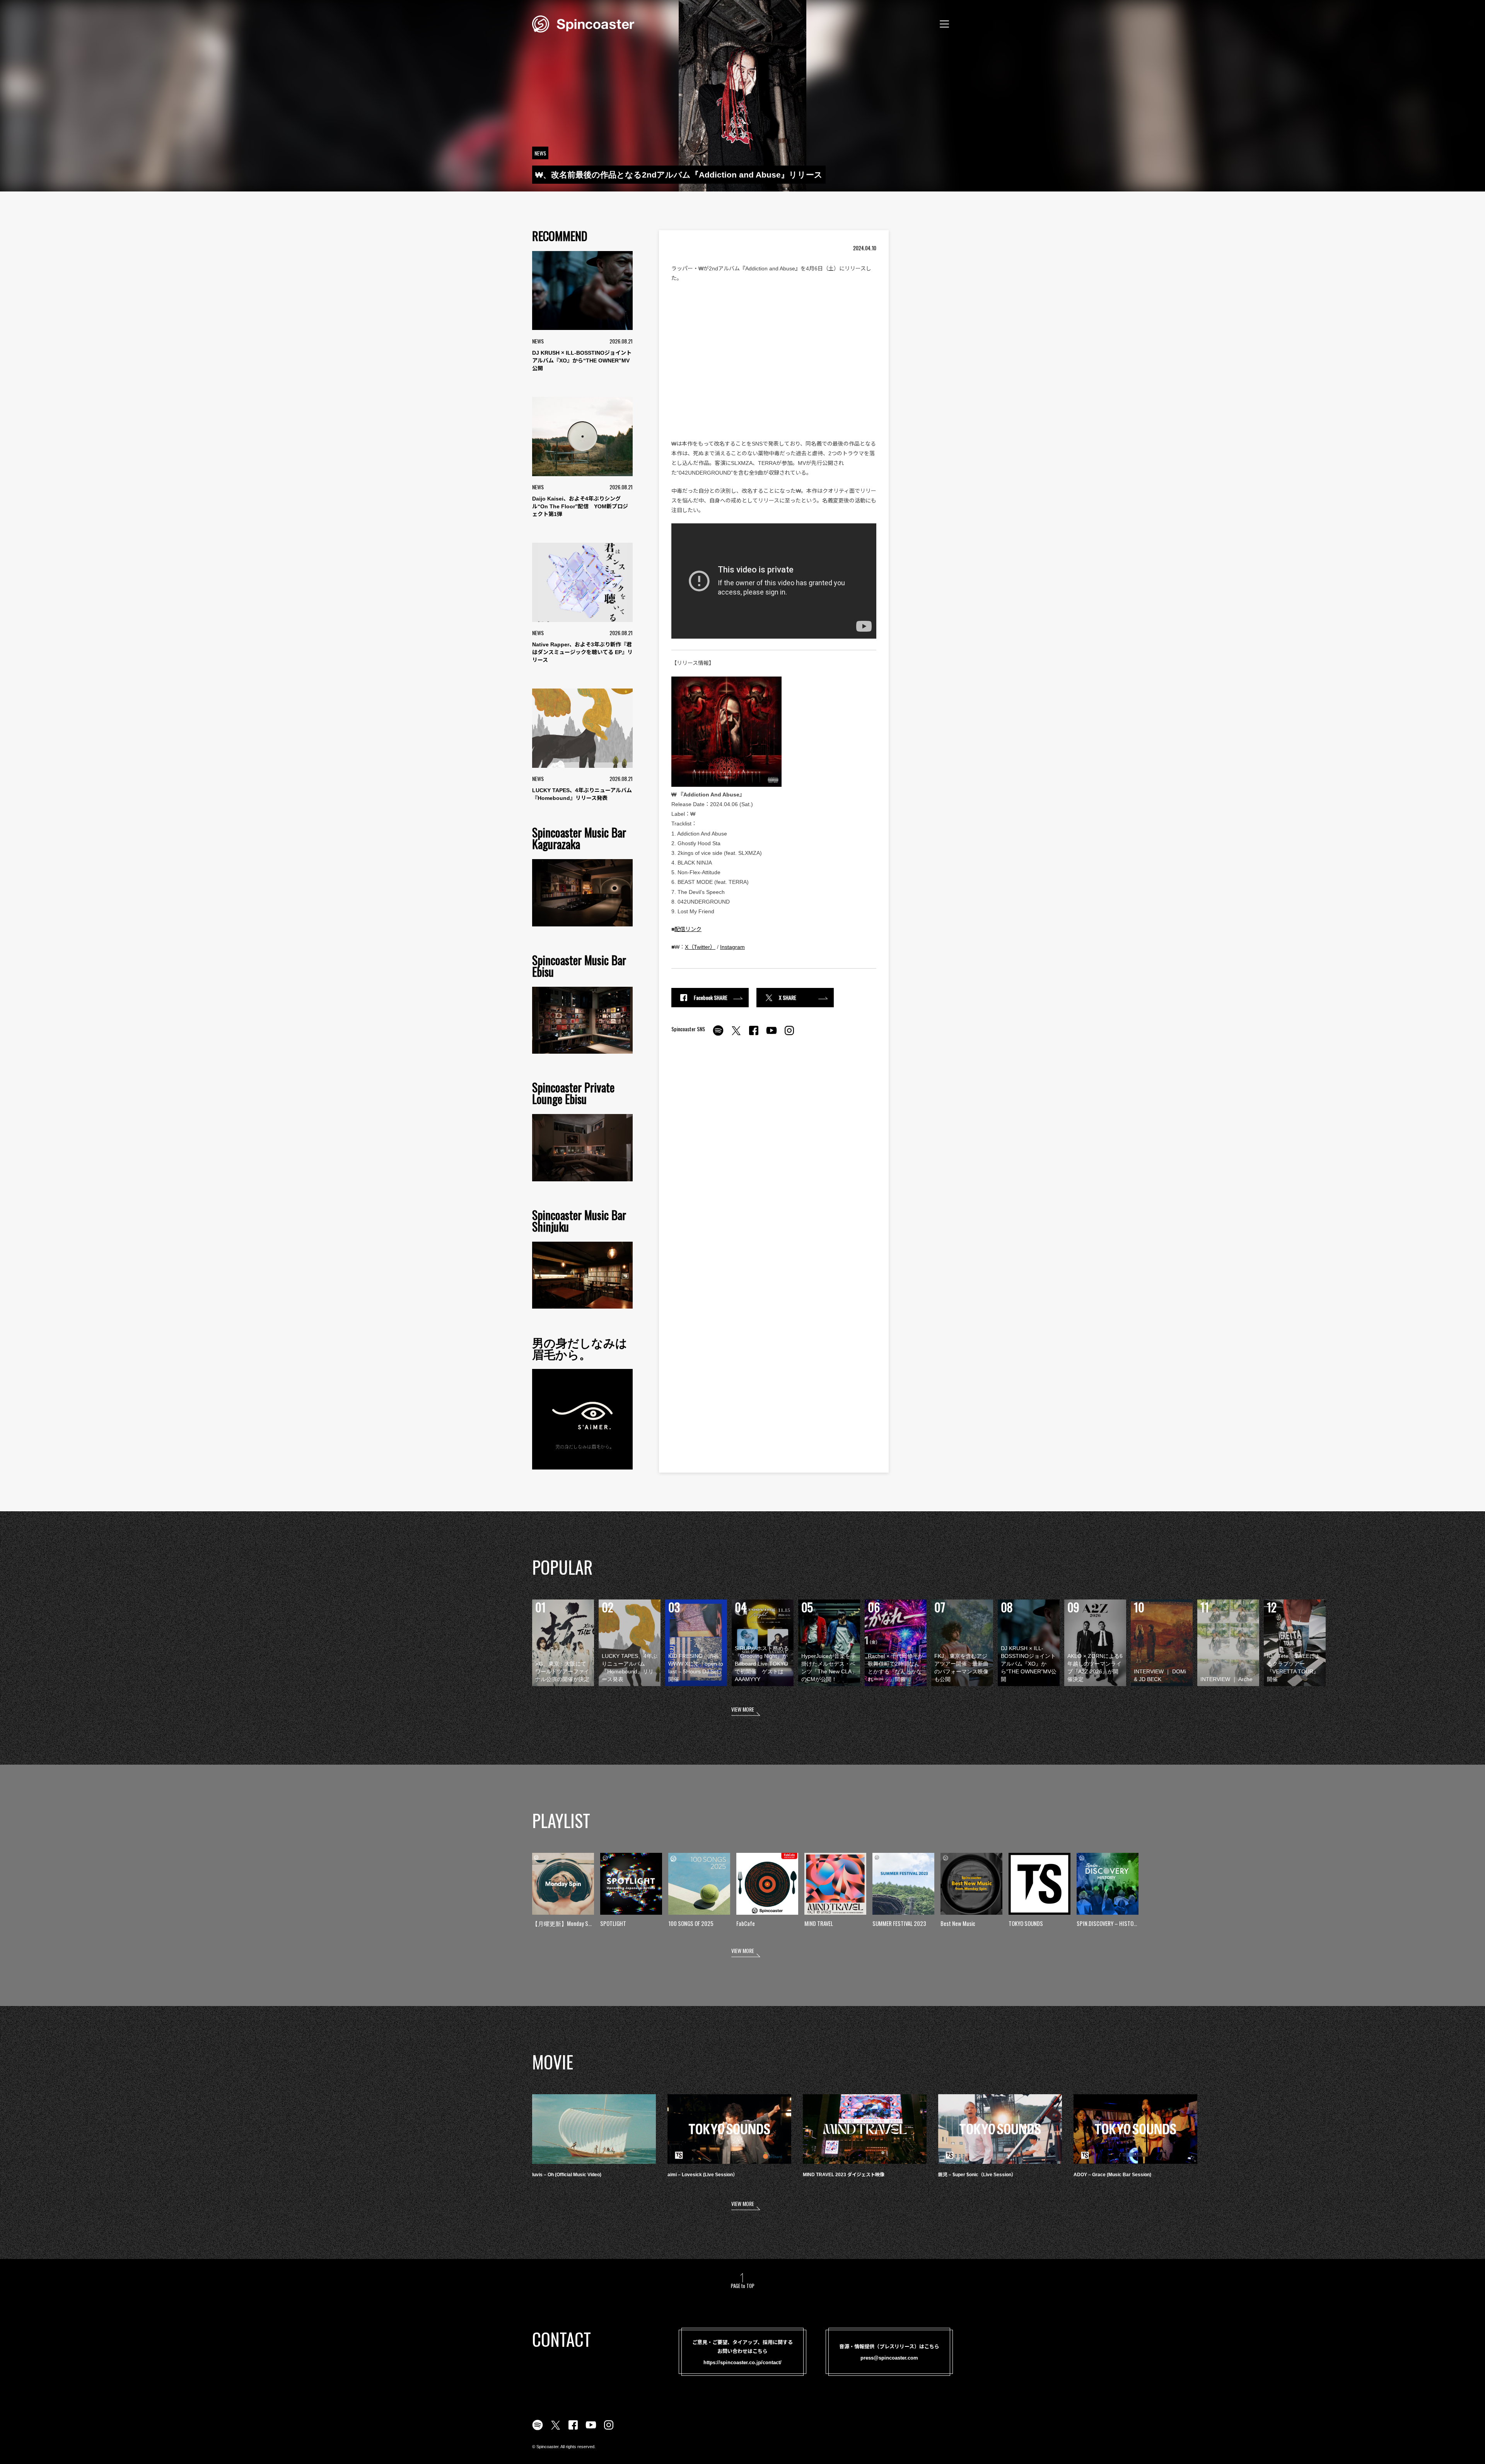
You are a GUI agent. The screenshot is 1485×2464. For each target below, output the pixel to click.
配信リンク (688, 929)
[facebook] (754, 1035)
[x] (736, 1035)
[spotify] (718, 1035)
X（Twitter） (700, 947)
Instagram (732, 947)
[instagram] (789, 1035)
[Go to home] (583, 23)
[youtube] (772, 1035)
